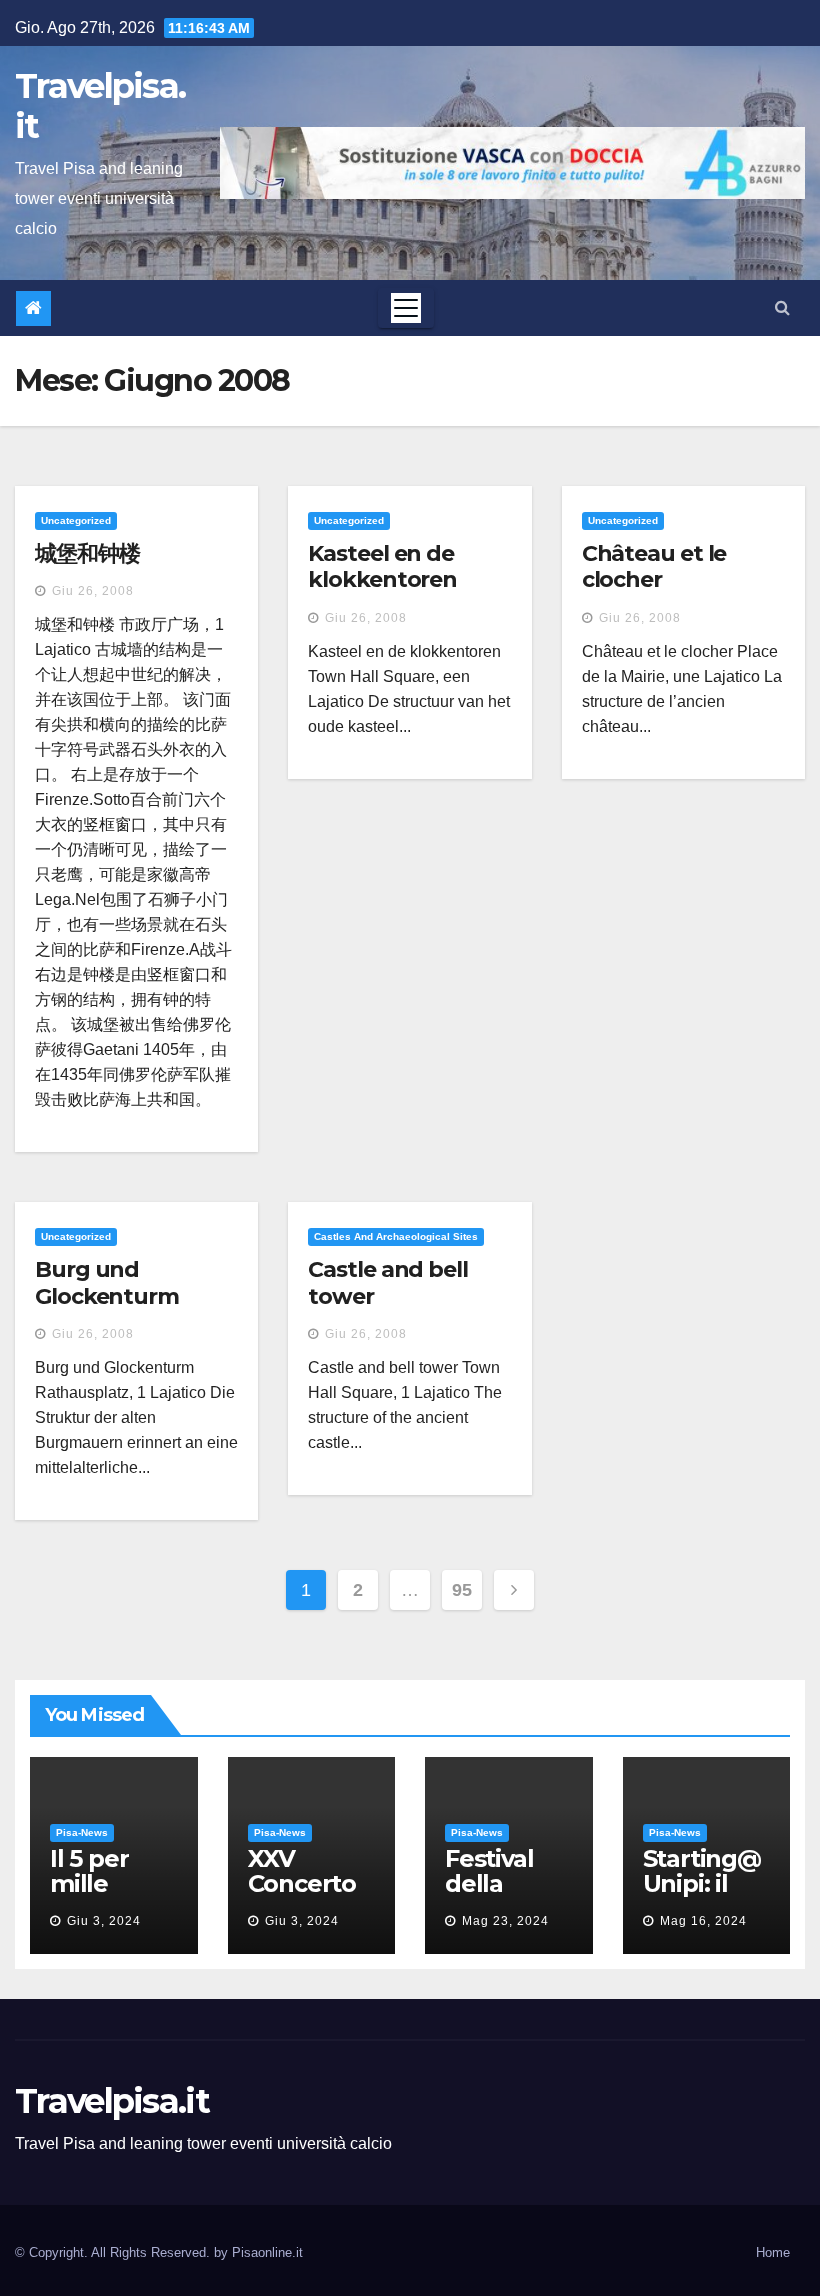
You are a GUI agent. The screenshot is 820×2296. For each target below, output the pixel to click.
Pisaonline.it (267, 2252)
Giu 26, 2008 (93, 591)
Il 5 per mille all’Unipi (97, 1883)
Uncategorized (76, 520)
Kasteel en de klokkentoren (382, 566)
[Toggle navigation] (406, 308)
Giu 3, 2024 (104, 1921)
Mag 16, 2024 (703, 1921)
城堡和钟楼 (87, 553)
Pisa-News (82, 1832)
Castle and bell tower (388, 1282)
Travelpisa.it (100, 106)
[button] (782, 307)
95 (461, 1590)
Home (773, 2252)
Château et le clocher (654, 566)
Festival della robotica (493, 1883)
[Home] (33, 308)
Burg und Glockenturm (107, 1282)
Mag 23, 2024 (505, 1921)
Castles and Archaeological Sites (396, 1236)
